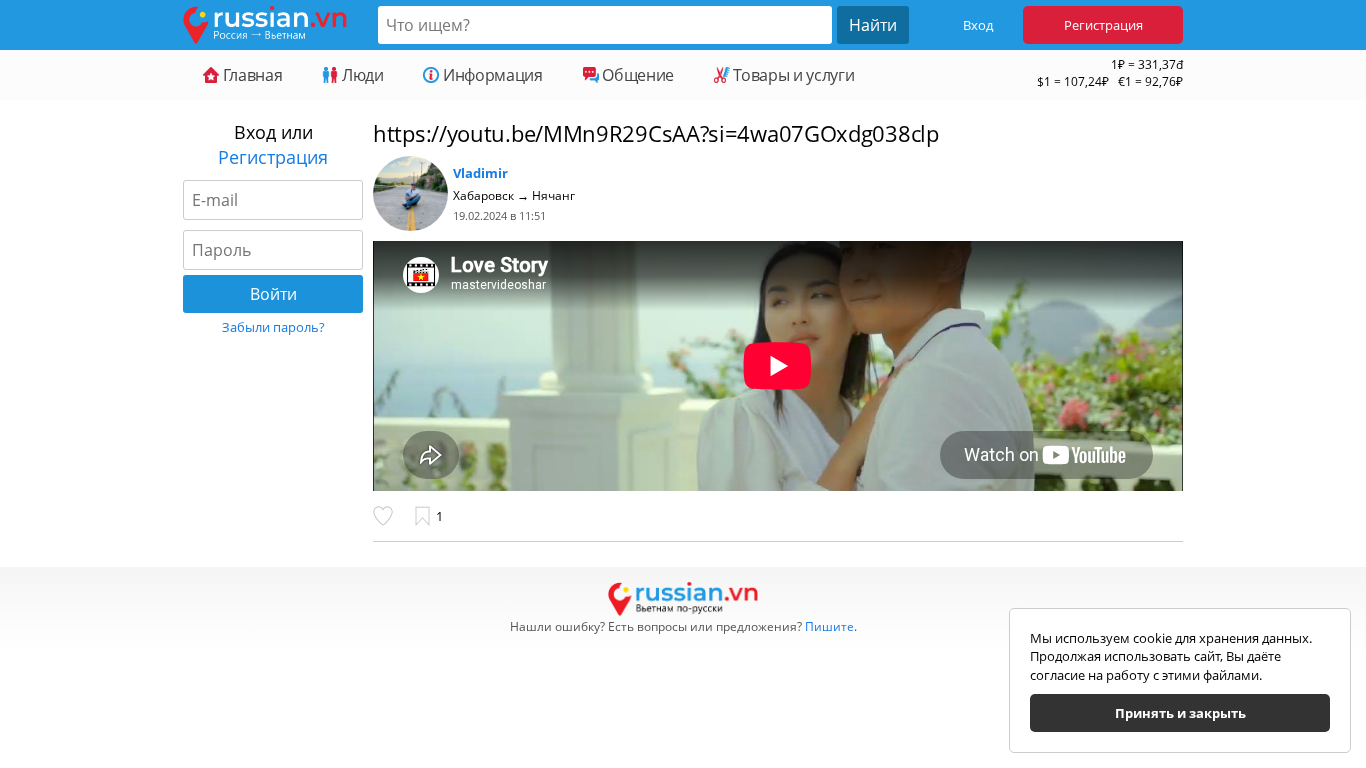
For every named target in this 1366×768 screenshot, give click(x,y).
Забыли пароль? (273, 327)
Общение (636, 75)
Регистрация (1103, 25)
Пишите (829, 626)
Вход (978, 25)
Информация (490, 75)
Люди (360, 75)
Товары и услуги (792, 75)
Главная (250, 75)
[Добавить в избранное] (424, 516)
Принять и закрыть (1180, 713)
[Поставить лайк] (387, 516)
